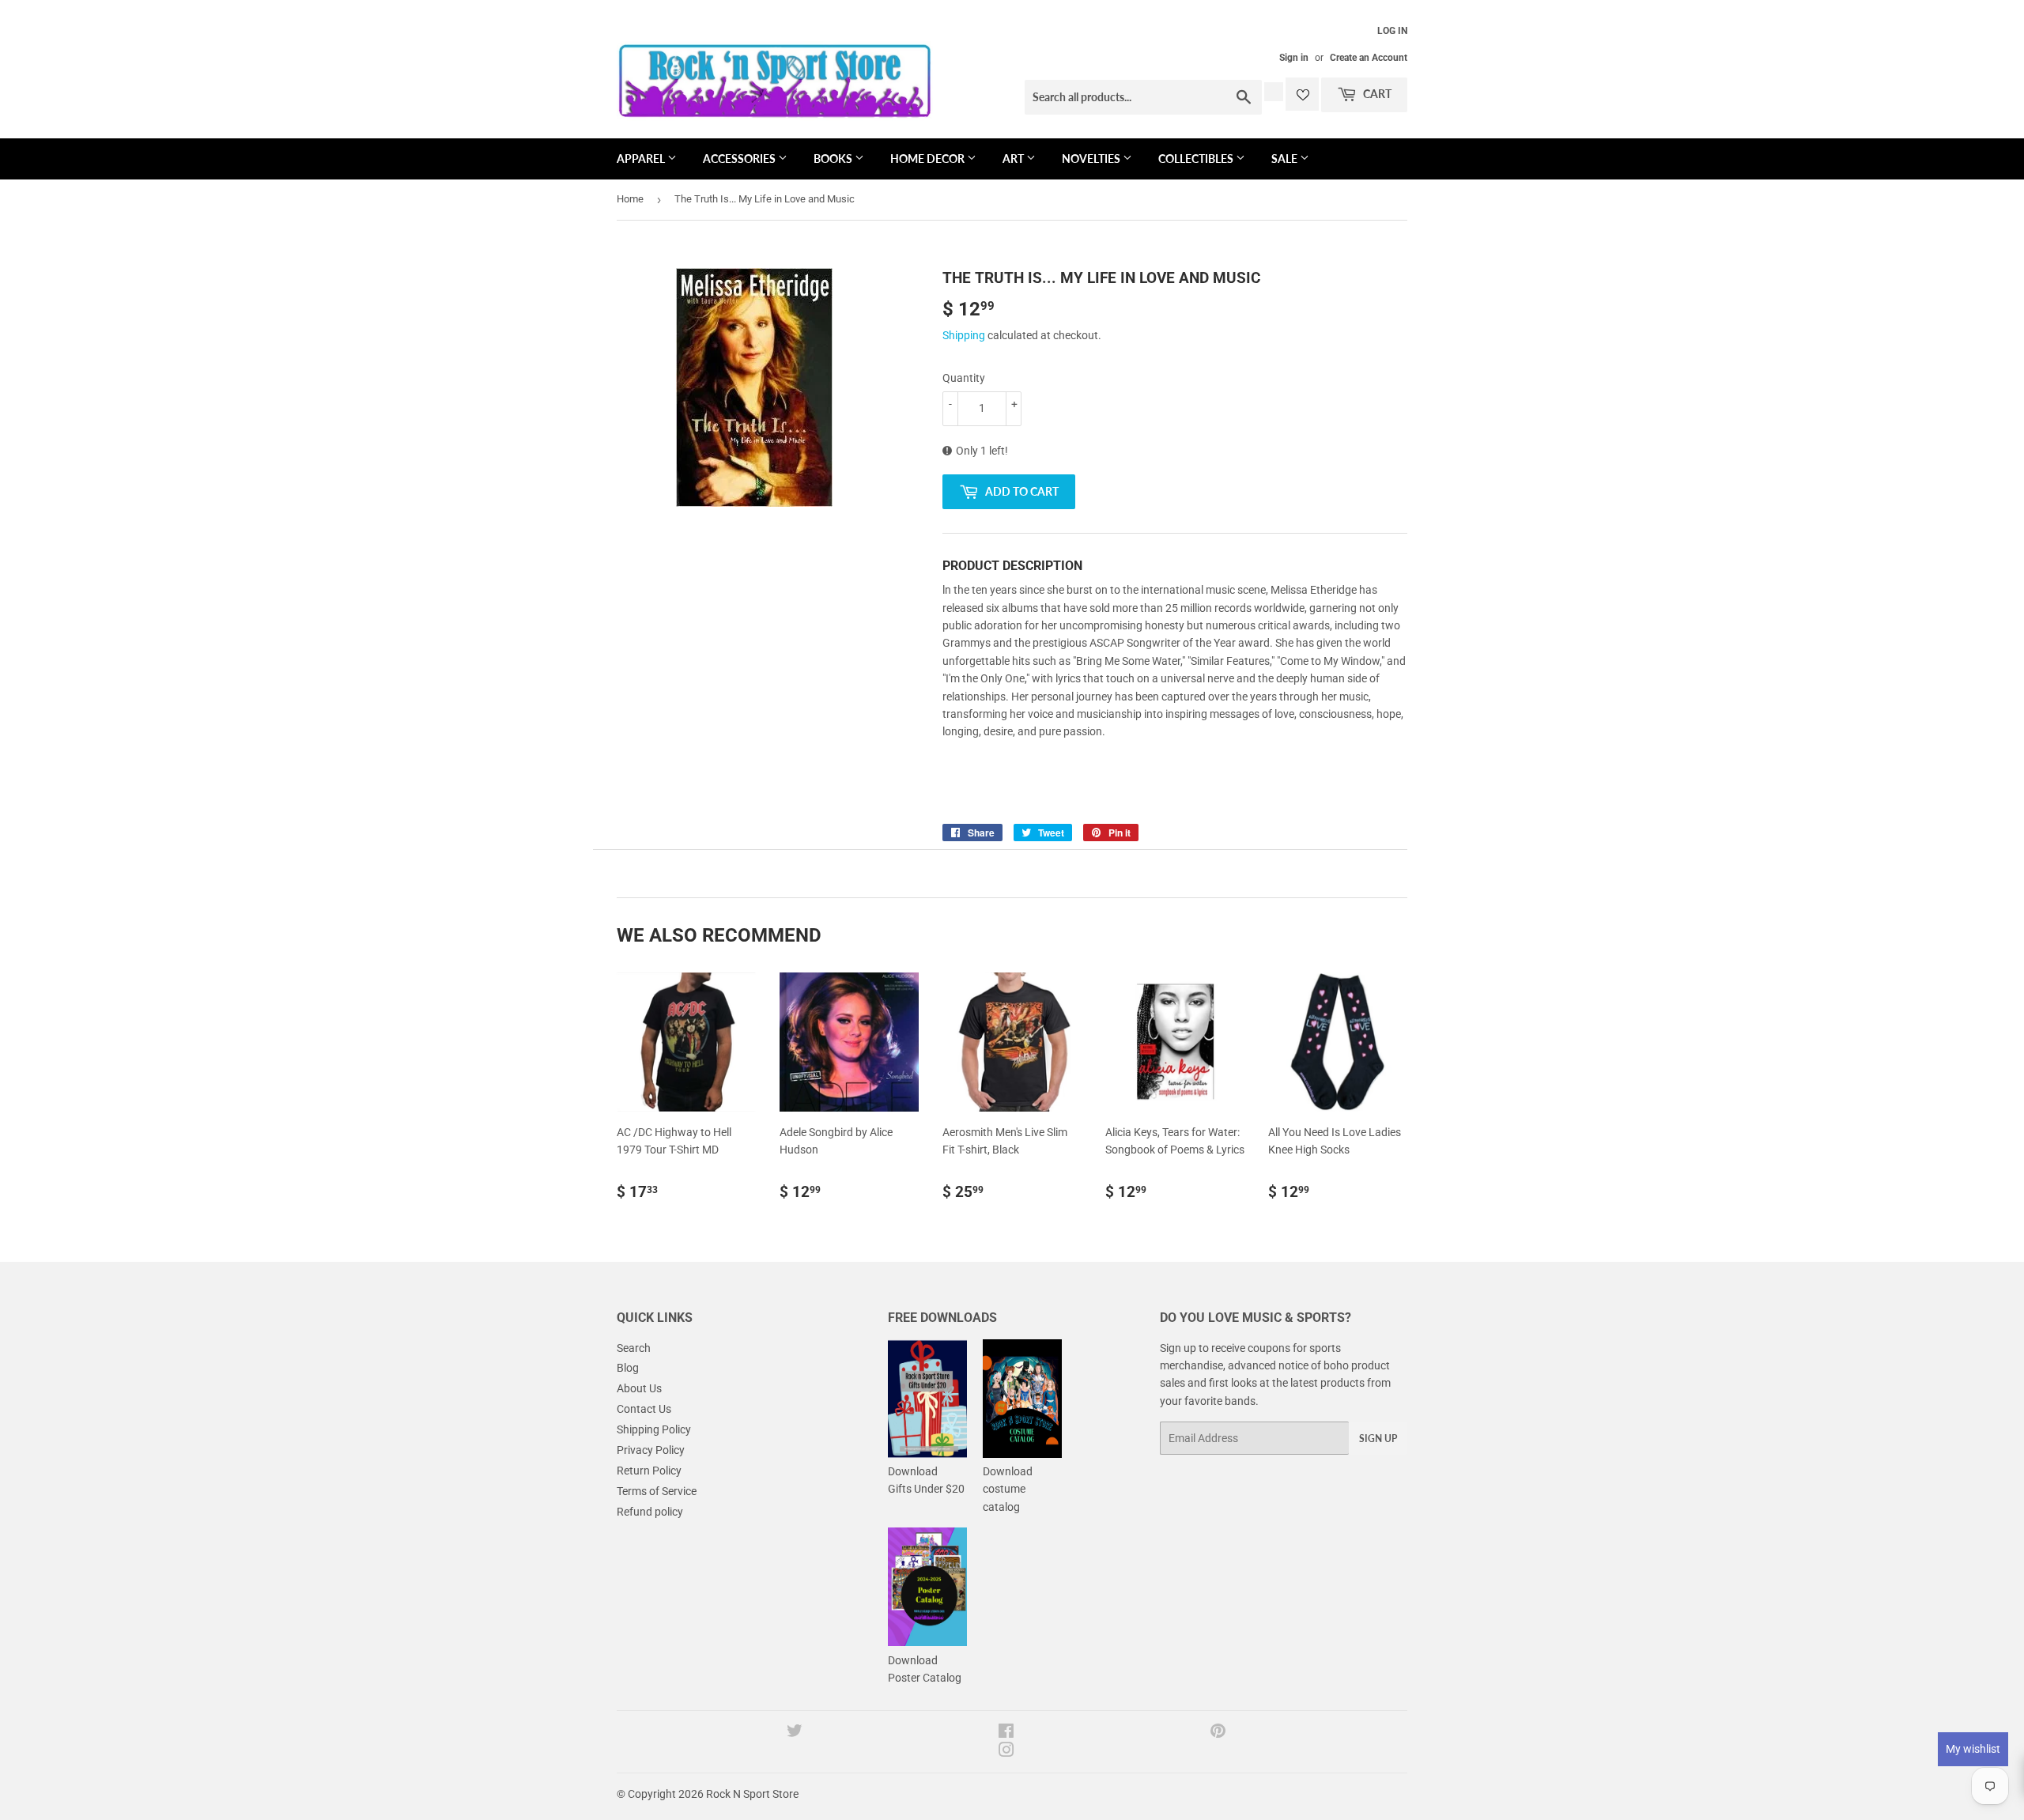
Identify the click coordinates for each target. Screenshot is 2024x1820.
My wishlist (1973, 1749)
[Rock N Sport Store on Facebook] (1006, 1733)
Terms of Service (657, 1491)
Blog (628, 1368)
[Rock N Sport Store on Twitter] (795, 1733)
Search (634, 1348)
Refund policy (650, 1512)
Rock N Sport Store (752, 1794)
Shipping (964, 335)
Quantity (964, 378)
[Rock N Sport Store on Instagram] (1006, 1752)
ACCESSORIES (740, 159)
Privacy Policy (651, 1450)
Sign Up (1378, 1439)
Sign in (1294, 58)
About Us (639, 1388)
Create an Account (1369, 58)
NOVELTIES (1092, 159)
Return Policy (649, 1471)
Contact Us (644, 1409)
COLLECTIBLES (1197, 159)
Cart (1376, 94)
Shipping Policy (654, 1429)
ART (1014, 159)
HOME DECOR (929, 159)
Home (630, 199)
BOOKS (834, 159)
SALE (1286, 159)
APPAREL (642, 159)
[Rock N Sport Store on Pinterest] (1218, 1733)
